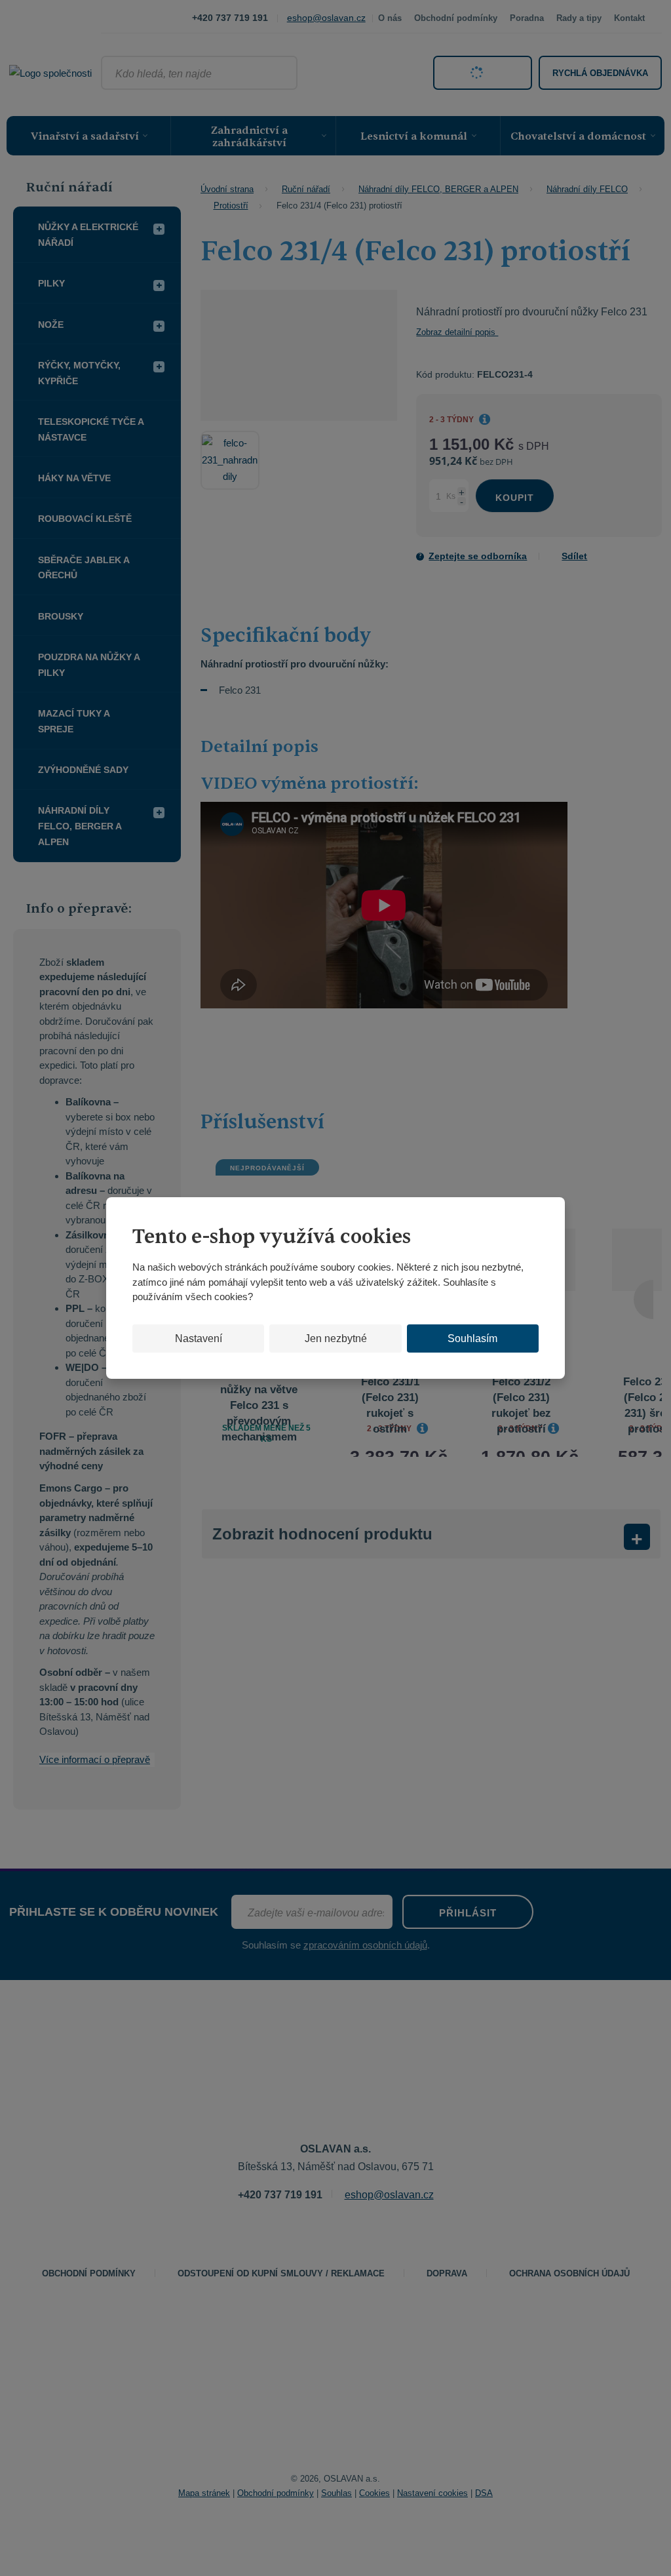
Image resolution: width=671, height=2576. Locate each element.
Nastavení (199, 1338)
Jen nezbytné (336, 1338)
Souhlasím (472, 1338)
